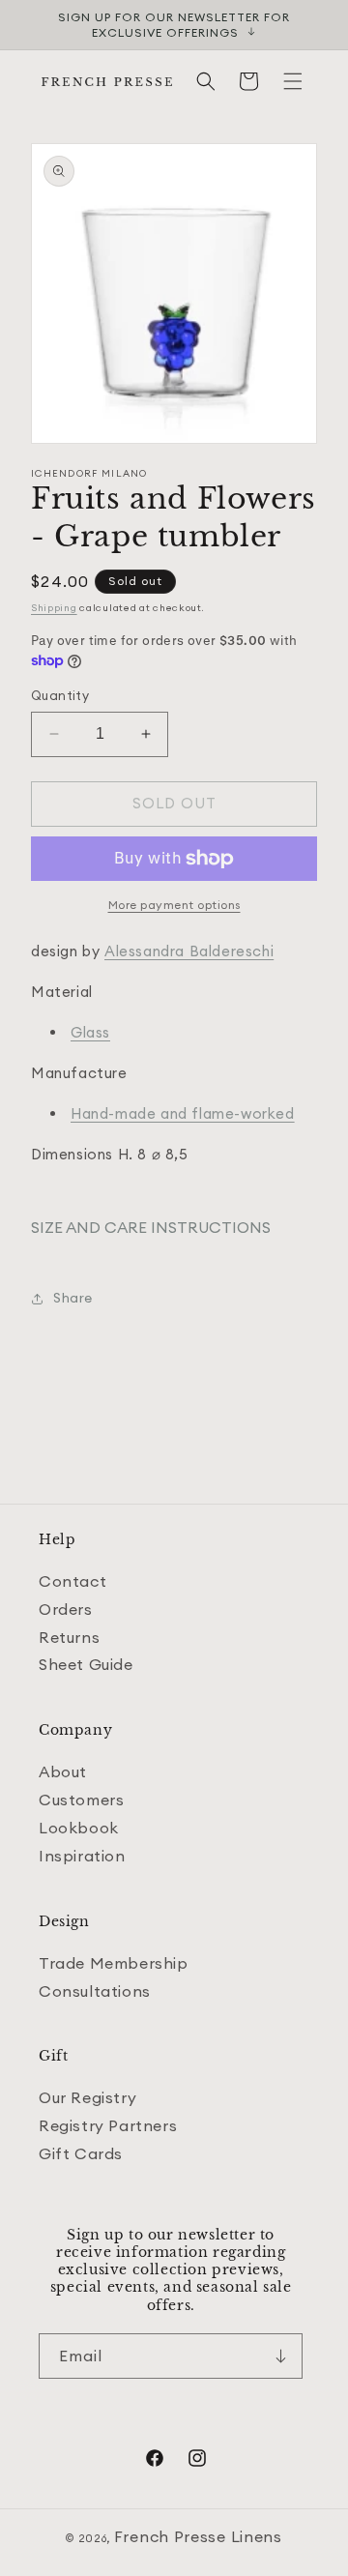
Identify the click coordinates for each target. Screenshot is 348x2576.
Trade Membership (114, 1963)
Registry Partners (108, 2125)
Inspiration (82, 1856)
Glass (90, 1032)
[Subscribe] (280, 2356)
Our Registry (87, 2097)
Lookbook (79, 1828)
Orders (66, 1609)
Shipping (54, 608)
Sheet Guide (86, 1664)
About (63, 1771)
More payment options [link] (174, 905)
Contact (72, 1581)
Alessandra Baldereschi (189, 951)
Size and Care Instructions (151, 1227)
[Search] (206, 81)
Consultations (95, 1991)
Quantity (60, 695)
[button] (293, 81)
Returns (69, 1637)
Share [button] (73, 1298)
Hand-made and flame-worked (183, 1113)
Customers (81, 1800)
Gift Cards (81, 2153)
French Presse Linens (198, 2536)
